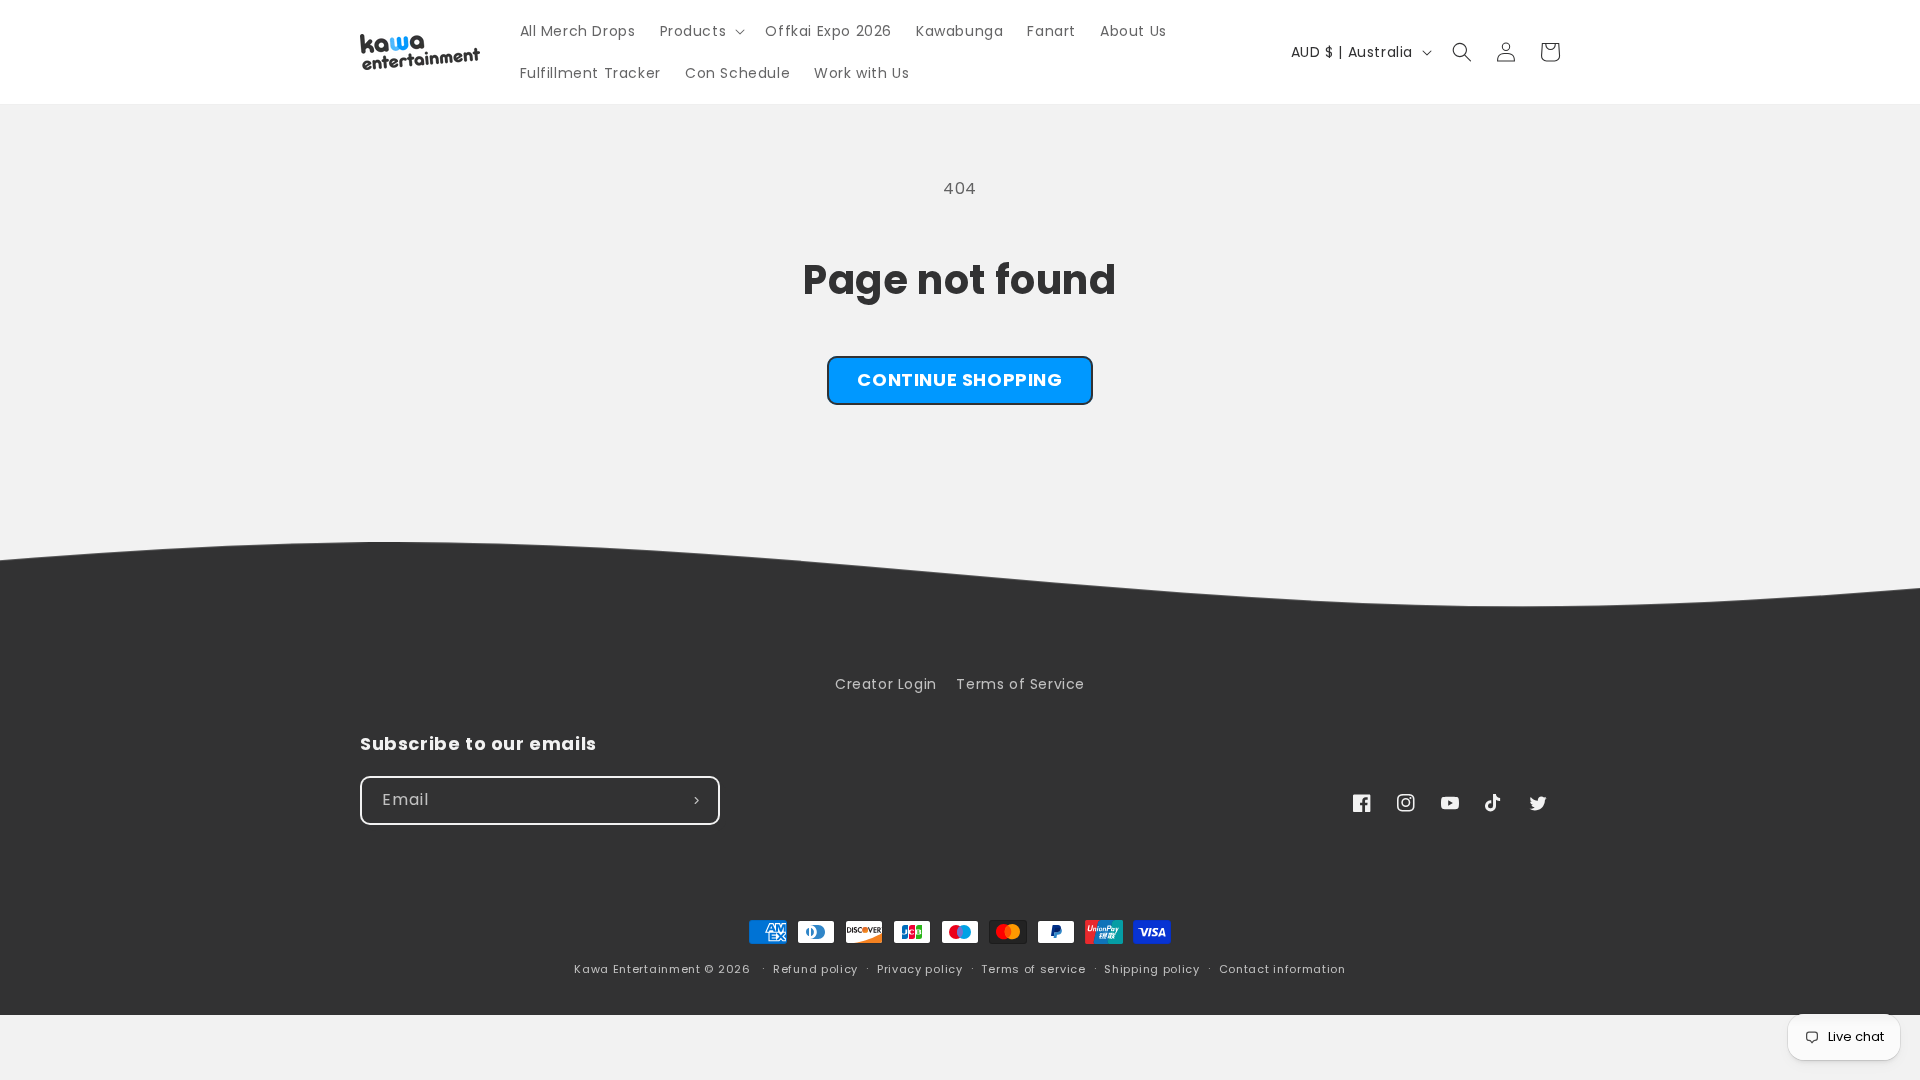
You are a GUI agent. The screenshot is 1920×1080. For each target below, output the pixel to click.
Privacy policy (920, 969)
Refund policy (815, 969)
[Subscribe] (696, 800)
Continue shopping (959, 379)
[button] (701, 31)
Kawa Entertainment (639, 969)
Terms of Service (1020, 684)
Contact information (1282, 969)
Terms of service (1033, 969)
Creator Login (886, 684)
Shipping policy (1152, 969)
